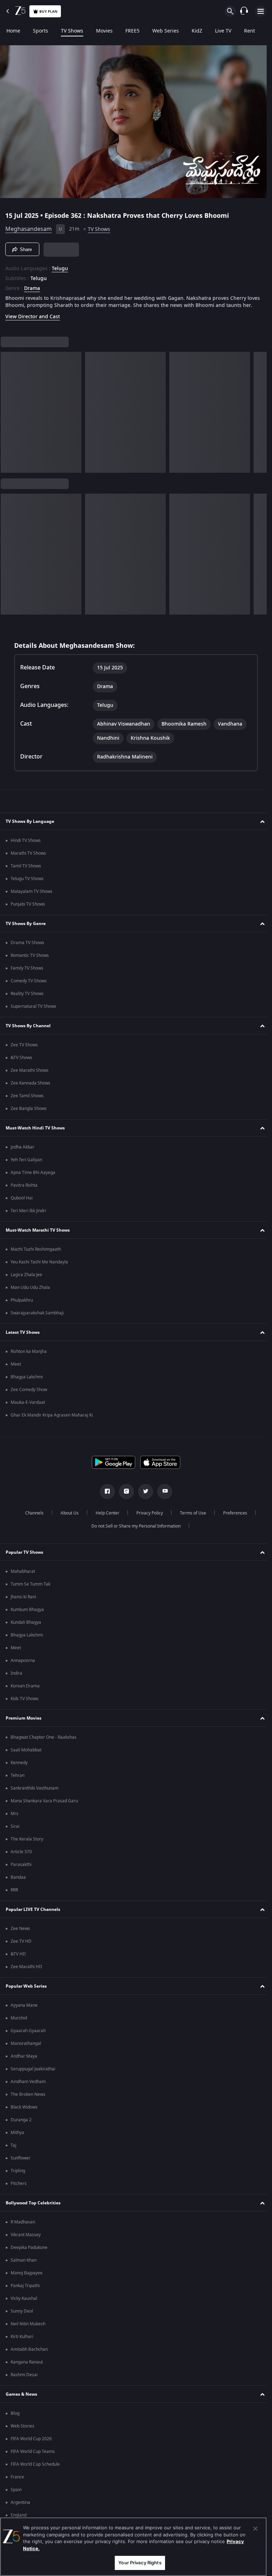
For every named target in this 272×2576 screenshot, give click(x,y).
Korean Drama (25, 1690)
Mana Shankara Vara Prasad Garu (44, 1805)
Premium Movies (24, 1722)
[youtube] (162, 1496)
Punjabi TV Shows (28, 908)
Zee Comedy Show (29, 1394)
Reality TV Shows (27, 998)
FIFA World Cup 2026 (31, 2443)
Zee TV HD (21, 1946)
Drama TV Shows (27, 947)
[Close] (255, 2529)
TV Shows (72, 31)
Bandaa (18, 1882)
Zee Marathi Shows (30, 1075)
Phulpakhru (22, 1304)
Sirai (15, 1831)
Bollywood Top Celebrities (33, 2207)
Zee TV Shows (24, 1049)
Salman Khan (24, 2264)
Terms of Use (190, 1517)
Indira (16, 1677)
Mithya (17, 2137)
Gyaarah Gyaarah (28, 2035)
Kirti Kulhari (22, 2341)
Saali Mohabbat (26, 1754)
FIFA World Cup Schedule (35, 2469)
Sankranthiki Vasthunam (35, 1792)
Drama (32, 286)
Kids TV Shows (25, 1703)
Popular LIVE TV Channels (33, 1913)
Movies (104, 31)
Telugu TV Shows (27, 883)
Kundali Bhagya (26, 1627)
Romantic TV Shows (30, 960)
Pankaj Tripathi (25, 2290)
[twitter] (143, 1496)
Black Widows (24, 2111)
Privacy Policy (147, 1517)
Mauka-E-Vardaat (28, 1407)
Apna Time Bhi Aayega (33, 1177)
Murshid (19, 2022)
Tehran (18, 1780)
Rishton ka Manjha (29, 1356)
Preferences (232, 1517)
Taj (13, 2150)
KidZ (197, 31)
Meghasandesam (29, 226)
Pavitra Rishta (24, 1190)
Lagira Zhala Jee (26, 1279)
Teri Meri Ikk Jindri (28, 1215)
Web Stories (22, 2430)
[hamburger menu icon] (261, 11)
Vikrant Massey (26, 2239)
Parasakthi (21, 1869)
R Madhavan (23, 2226)
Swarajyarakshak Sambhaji (37, 1317)
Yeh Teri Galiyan (26, 1164)
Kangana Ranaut (27, 2366)
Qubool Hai (22, 1202)
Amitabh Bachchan (29, 2354)
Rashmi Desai (24, 2379)
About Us (67, 1517)
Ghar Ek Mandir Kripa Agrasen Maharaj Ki (52, 1419)
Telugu (60, 266)
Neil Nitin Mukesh (28, 2328)
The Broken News (28, 2099)
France (17, 2481)
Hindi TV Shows (26, 845)
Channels (32, 1517)
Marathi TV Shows (28, 857)
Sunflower (21, 2162)
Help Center (105, 1517)
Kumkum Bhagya (27, 1614)
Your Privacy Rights (140, 2563)
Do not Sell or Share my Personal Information (134, 1530)
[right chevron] (8, 417)
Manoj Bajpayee (27, 2277)
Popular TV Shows (24, 1556)
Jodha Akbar (22, 1151)
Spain (16, 2494)
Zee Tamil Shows (27, 1100)
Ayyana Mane (24, 2010)
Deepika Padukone (29, 2252)
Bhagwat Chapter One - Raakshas (44, 1741)
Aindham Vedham (28, 2086)
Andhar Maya (24, 2060)
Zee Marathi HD (26, 1971)
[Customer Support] (244, 11)
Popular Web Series (26, 1990)
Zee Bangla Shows (29, 1113)
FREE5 (132, 31)
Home (13, 31)
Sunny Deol (22, 2315)
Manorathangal (26, 2048)
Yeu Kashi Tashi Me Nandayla (39, 1266)
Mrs (15, 1818)
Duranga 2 (21, 2124)
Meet (16, 1368)
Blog (15, 2418)
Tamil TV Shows (26, 870)
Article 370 (21, 1856)
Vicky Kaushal (24, 2303)
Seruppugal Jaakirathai (33, 2073)
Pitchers (19, 2188)
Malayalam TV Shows (32, 896)
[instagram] (124, 1496)
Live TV (223, 31)
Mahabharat (23, 1576)
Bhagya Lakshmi (27, 1381)
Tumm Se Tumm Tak (30, 1588)
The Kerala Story (27, 1843)
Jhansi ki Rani (23, 1601)
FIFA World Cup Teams (33, 2456)
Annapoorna (23, 1665)
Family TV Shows (27, 972)
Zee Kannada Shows (30, 1087)
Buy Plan (48, 11)
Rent (250, 31)
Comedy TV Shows (29, 985)
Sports (41, 31)
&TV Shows (21, 1062)
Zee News (20, 1933)
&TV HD (18, 1958)
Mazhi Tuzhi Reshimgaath (36, 1254)
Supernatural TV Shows (33, 1011)
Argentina (20, 2507)
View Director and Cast (33, 321)
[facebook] (105, 1496)
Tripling (18, 2175)
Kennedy (19, 1767)
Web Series (166, 31)
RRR (14, 1894)
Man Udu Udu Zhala (30, 1292)
